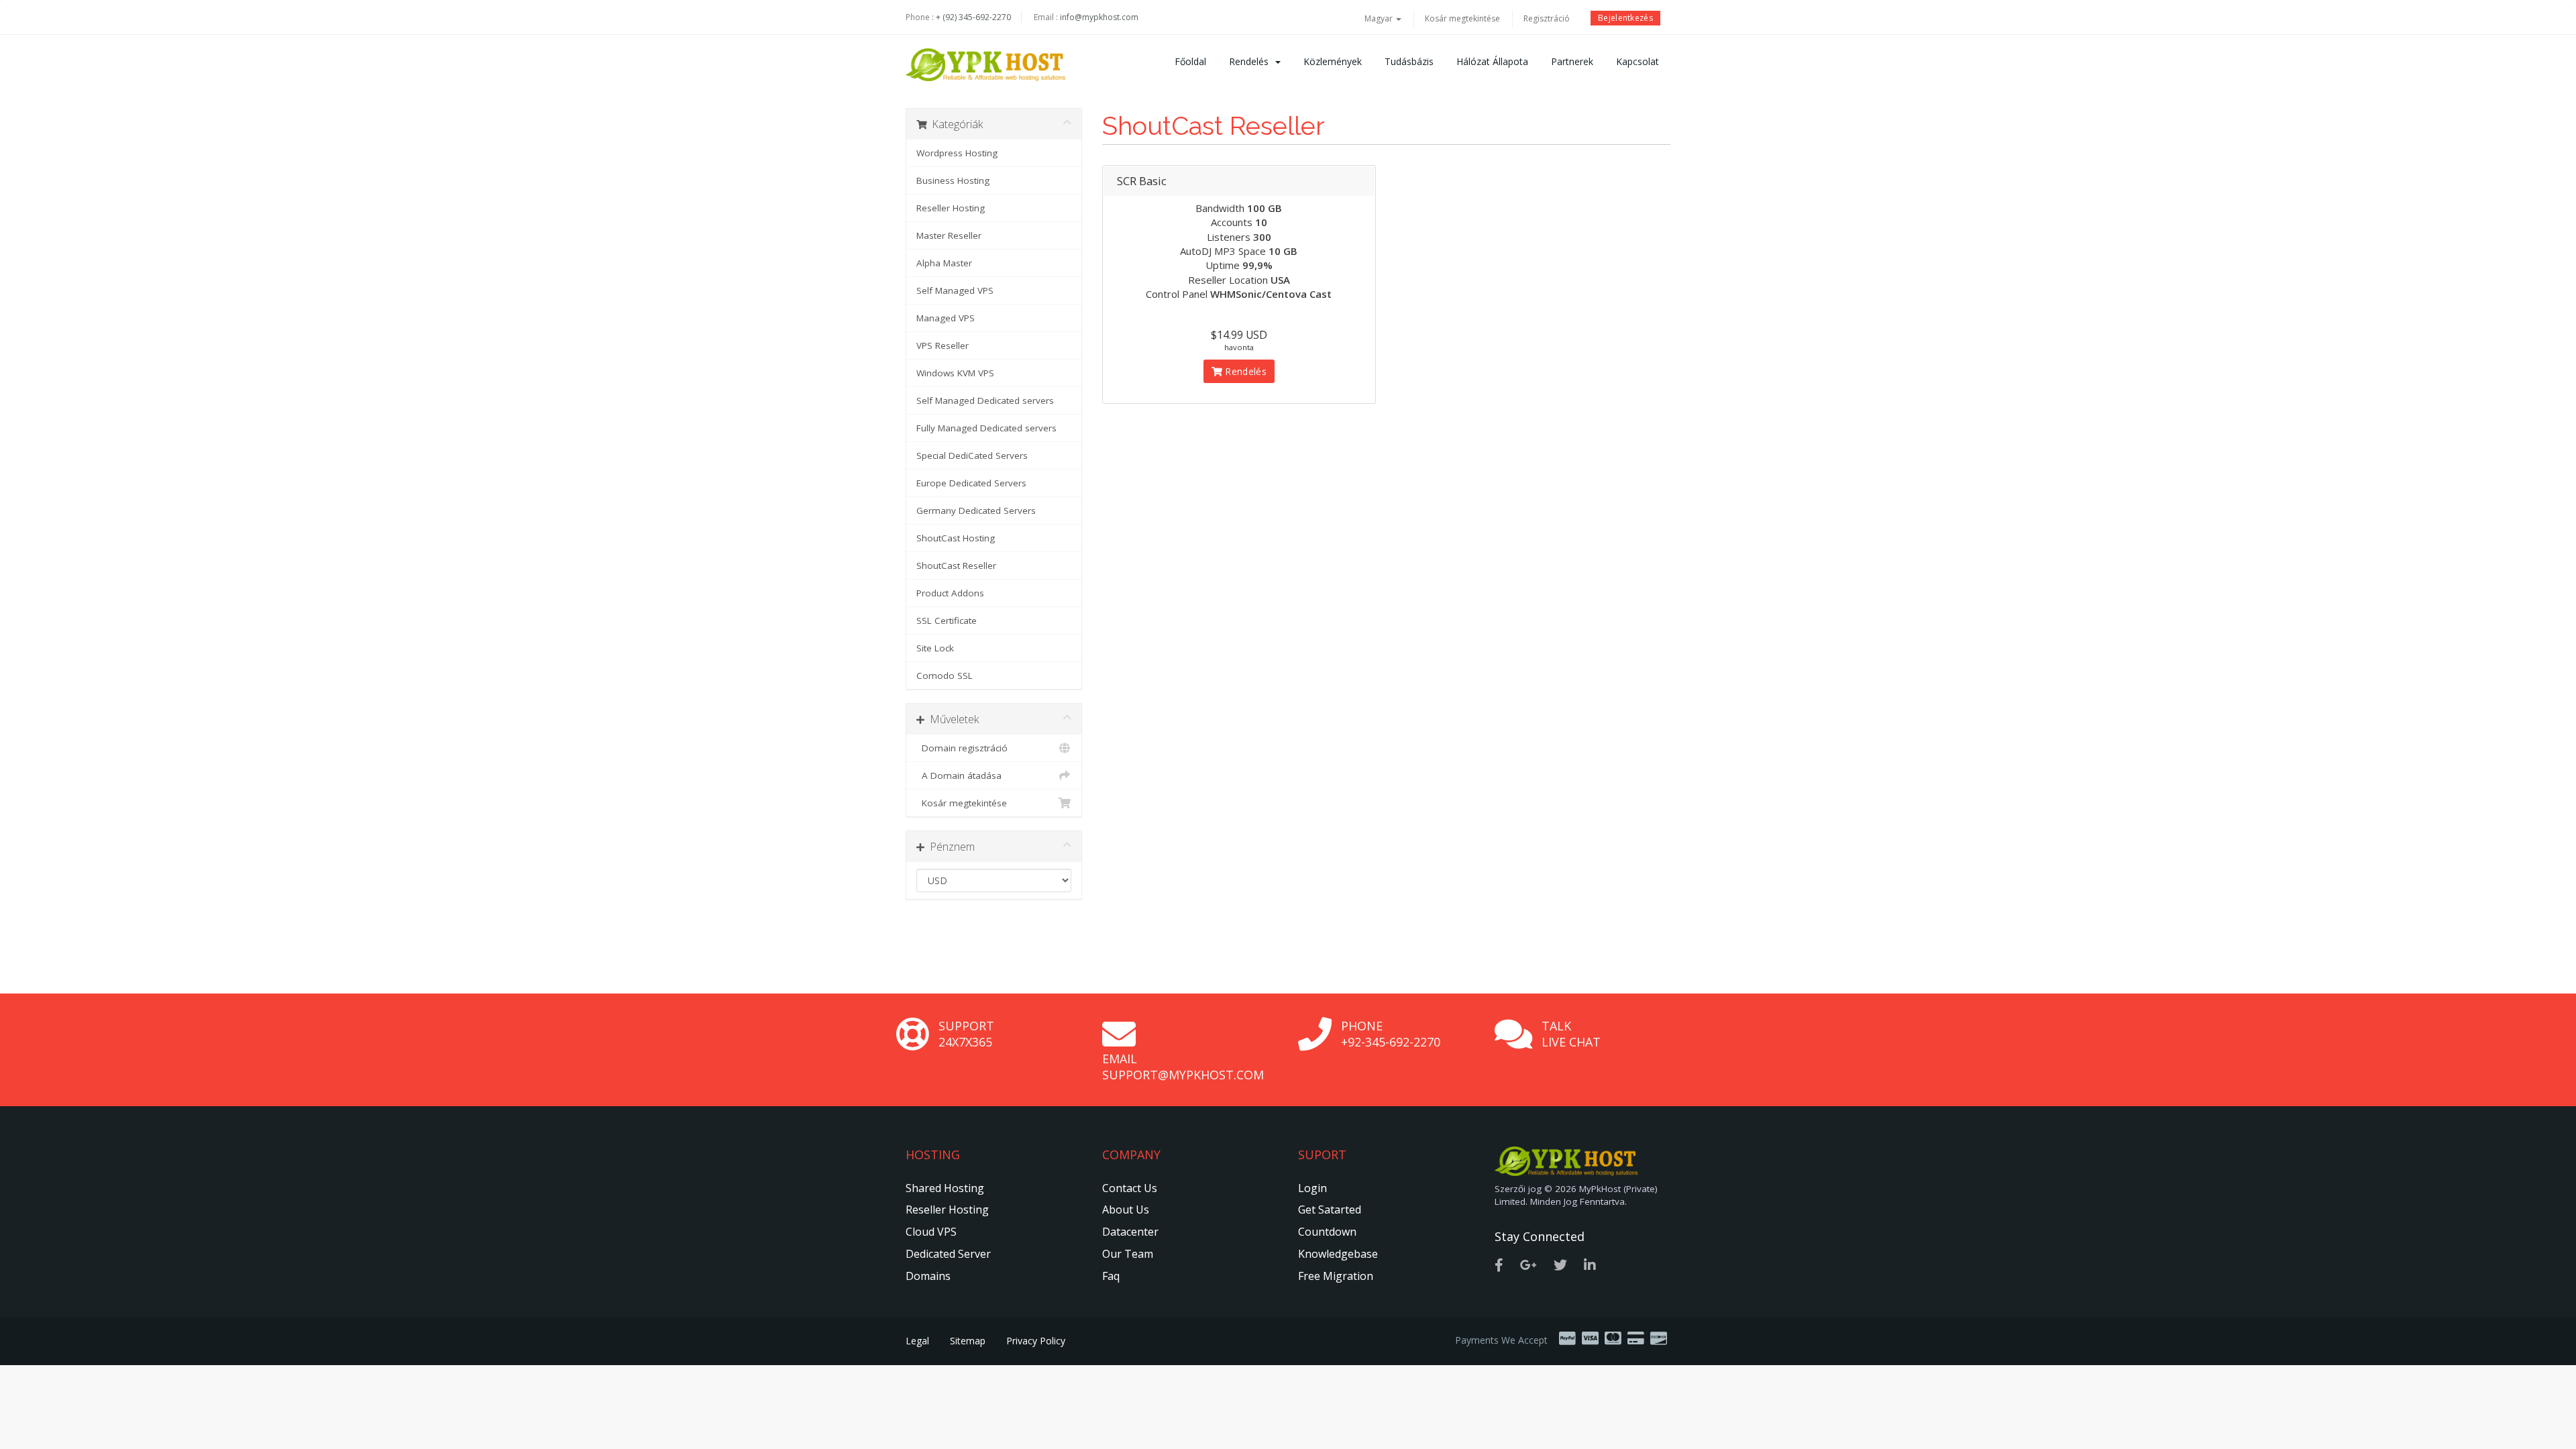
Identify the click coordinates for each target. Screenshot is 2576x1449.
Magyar (1380, 18)
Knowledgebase (1338, 1254)
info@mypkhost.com (1099, 17)
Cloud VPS (931, 1232)
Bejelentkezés (1625, 18)
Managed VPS (946, 318)
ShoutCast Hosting (956, 538)
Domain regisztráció (962, 748)
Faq (1111, 1276)
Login (1312, 1188)
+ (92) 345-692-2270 (973, 17)
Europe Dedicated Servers (971, 483)
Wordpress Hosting (957, 153)
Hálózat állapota (1492, 61)
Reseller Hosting (951, 208)
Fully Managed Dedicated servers (986, 428)
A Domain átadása (959, 775)
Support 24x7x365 (966, 1034)
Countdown (1327, 1232)
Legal (917, 1341)
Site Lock (935, 648)
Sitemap (968, 1341)
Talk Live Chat (1571, 1034)
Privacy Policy (1036, 1341)
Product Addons (950, 593)
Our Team (1128, 1254)
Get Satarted (1330, 1210)
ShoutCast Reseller (956, 566)
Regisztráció (1547, 18)
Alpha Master (944, 263)
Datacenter (1130, 1232)
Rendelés (1251, 61)
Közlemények (1333, 61)
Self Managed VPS (955, 290)
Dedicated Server (948, 1254)
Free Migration (1336, 1276)
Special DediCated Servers (972, 455)
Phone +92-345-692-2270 (1391, 1034)
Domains (928, 1276)
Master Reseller (949, 235)
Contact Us (1130, 1188)
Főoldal (1190, 61)
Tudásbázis (1409, 61)
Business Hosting (953, 180)
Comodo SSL (945, 676)
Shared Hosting (945, 1188)
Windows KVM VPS (955, 373)
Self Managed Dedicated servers (985, 400)
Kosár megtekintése (1462, 18)
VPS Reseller (943, 345)
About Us (1126, 1210)
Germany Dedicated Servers (976, 511)
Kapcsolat (1638, 61)
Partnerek (1572, 61)
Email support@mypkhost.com (1183, 1067)
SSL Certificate (947, 621)
